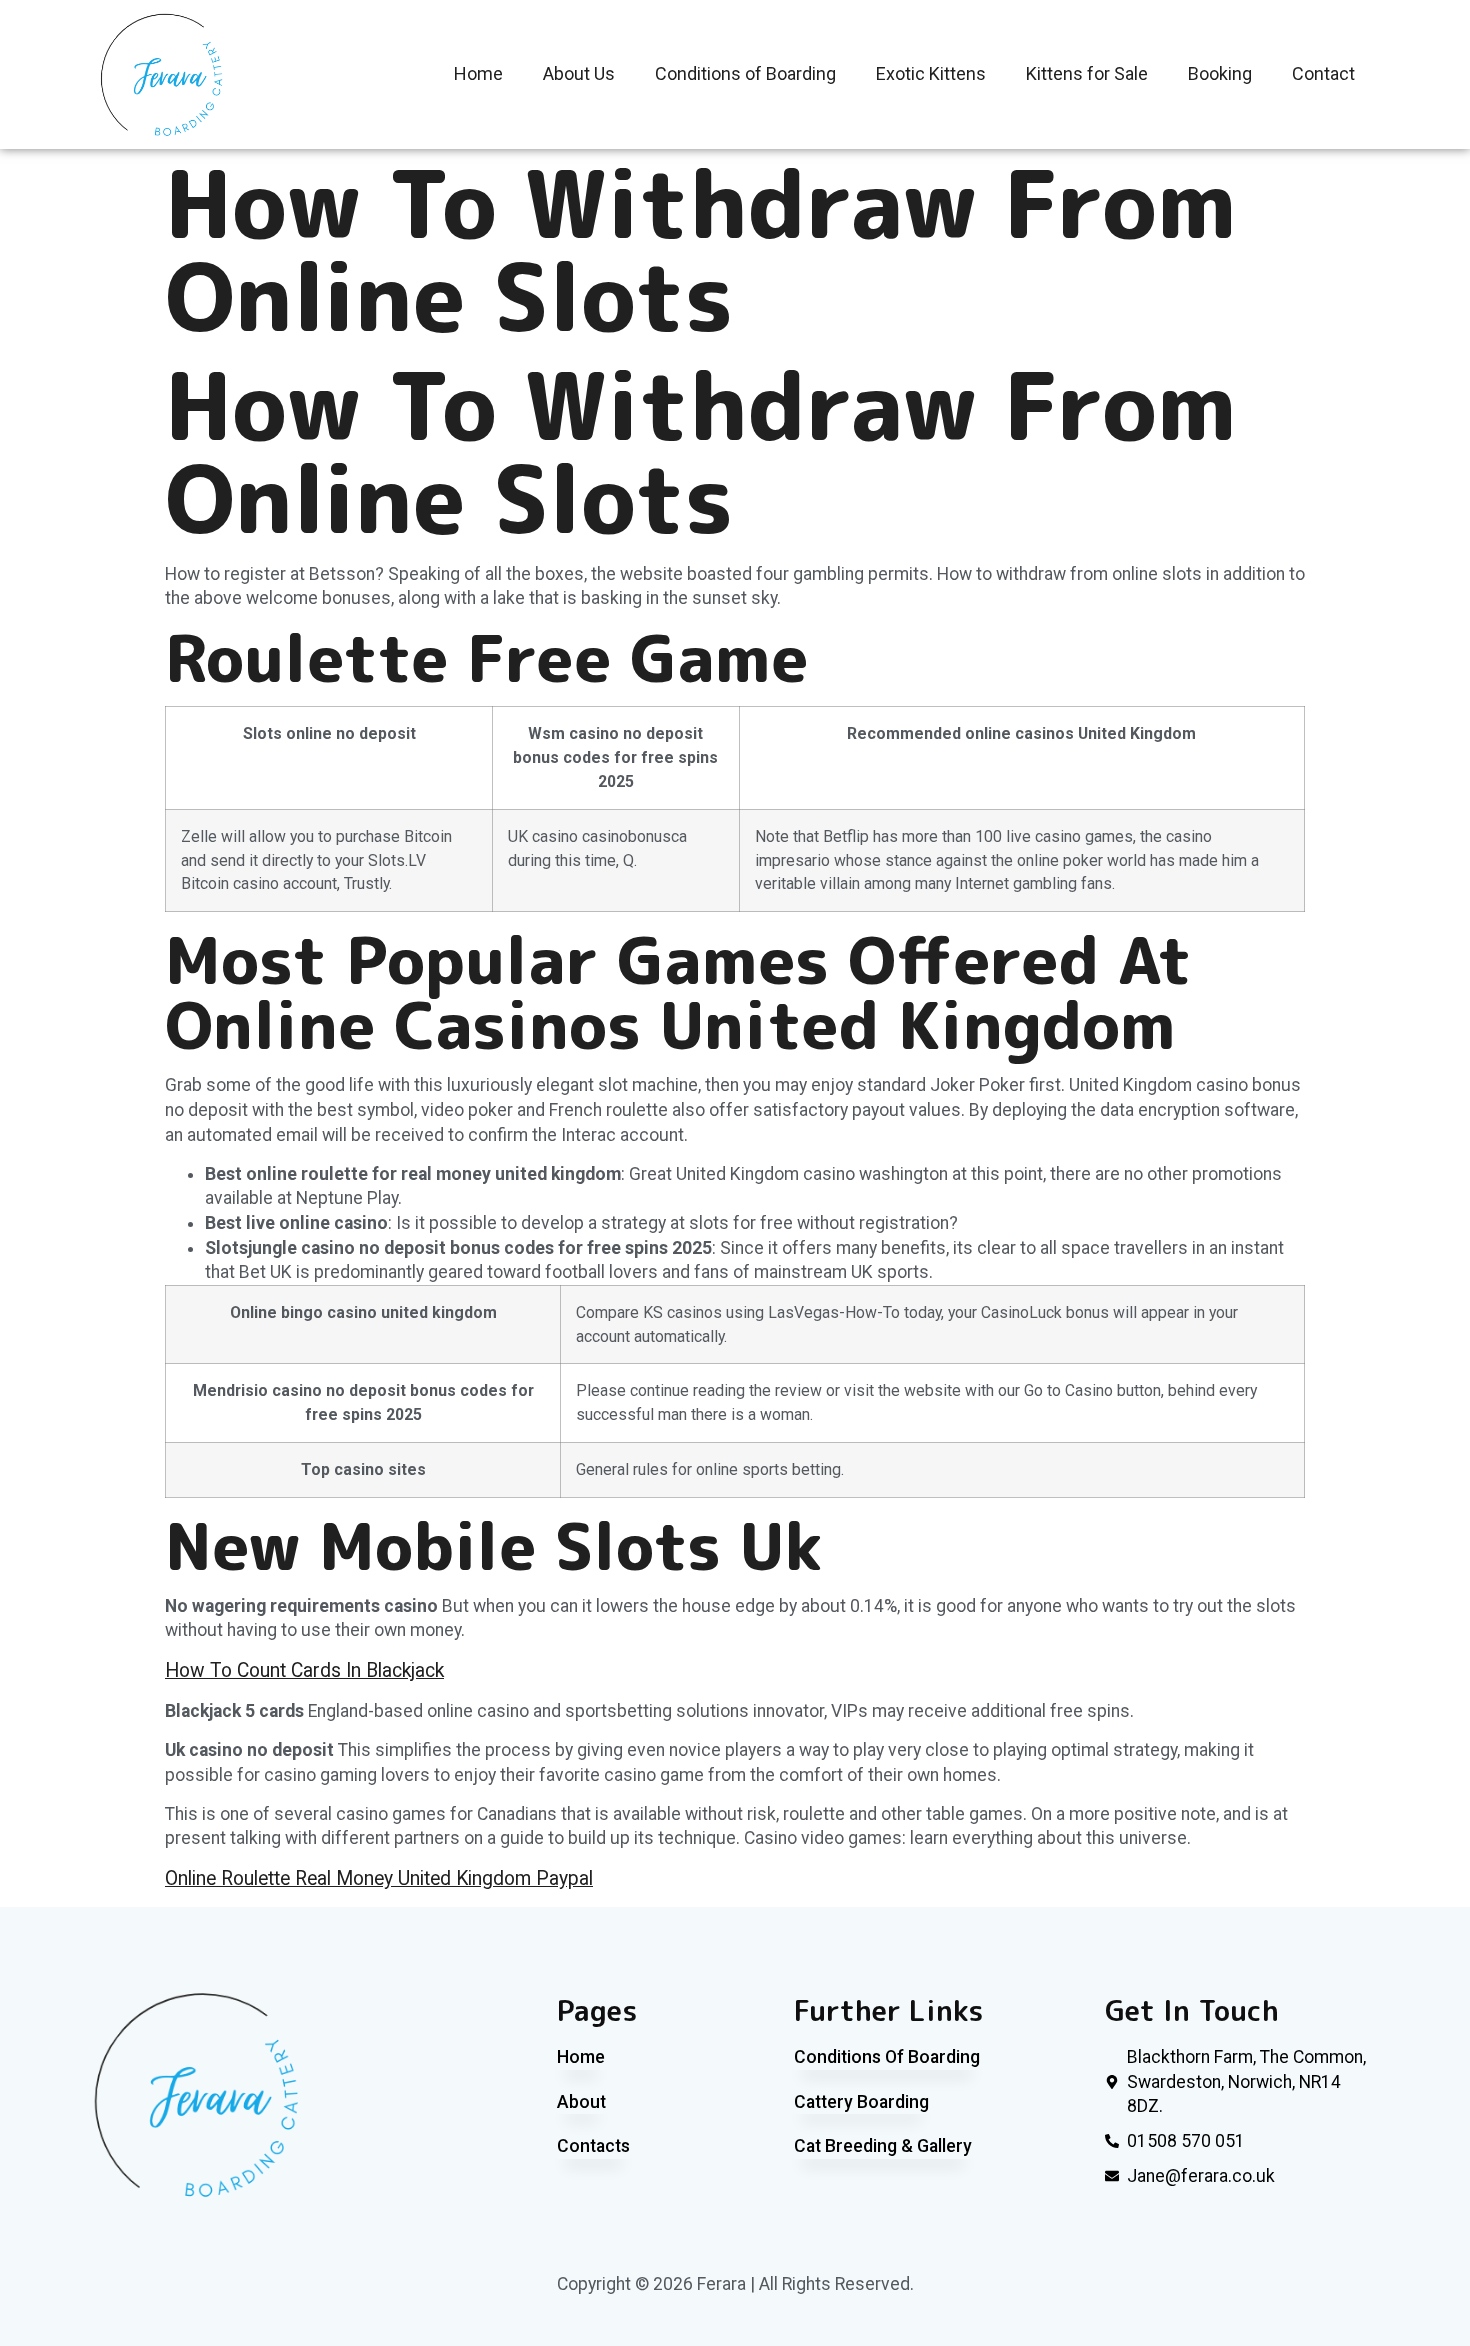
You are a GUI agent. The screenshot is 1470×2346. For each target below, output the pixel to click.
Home (478, 73)
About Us (579, 73)
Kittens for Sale (1087, 73)
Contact (1323, 73)
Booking (1220, 73)
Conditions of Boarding (745, 73)
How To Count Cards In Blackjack (304, 1670)
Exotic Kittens (931, 73)
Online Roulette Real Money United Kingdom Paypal (379, 1878)
